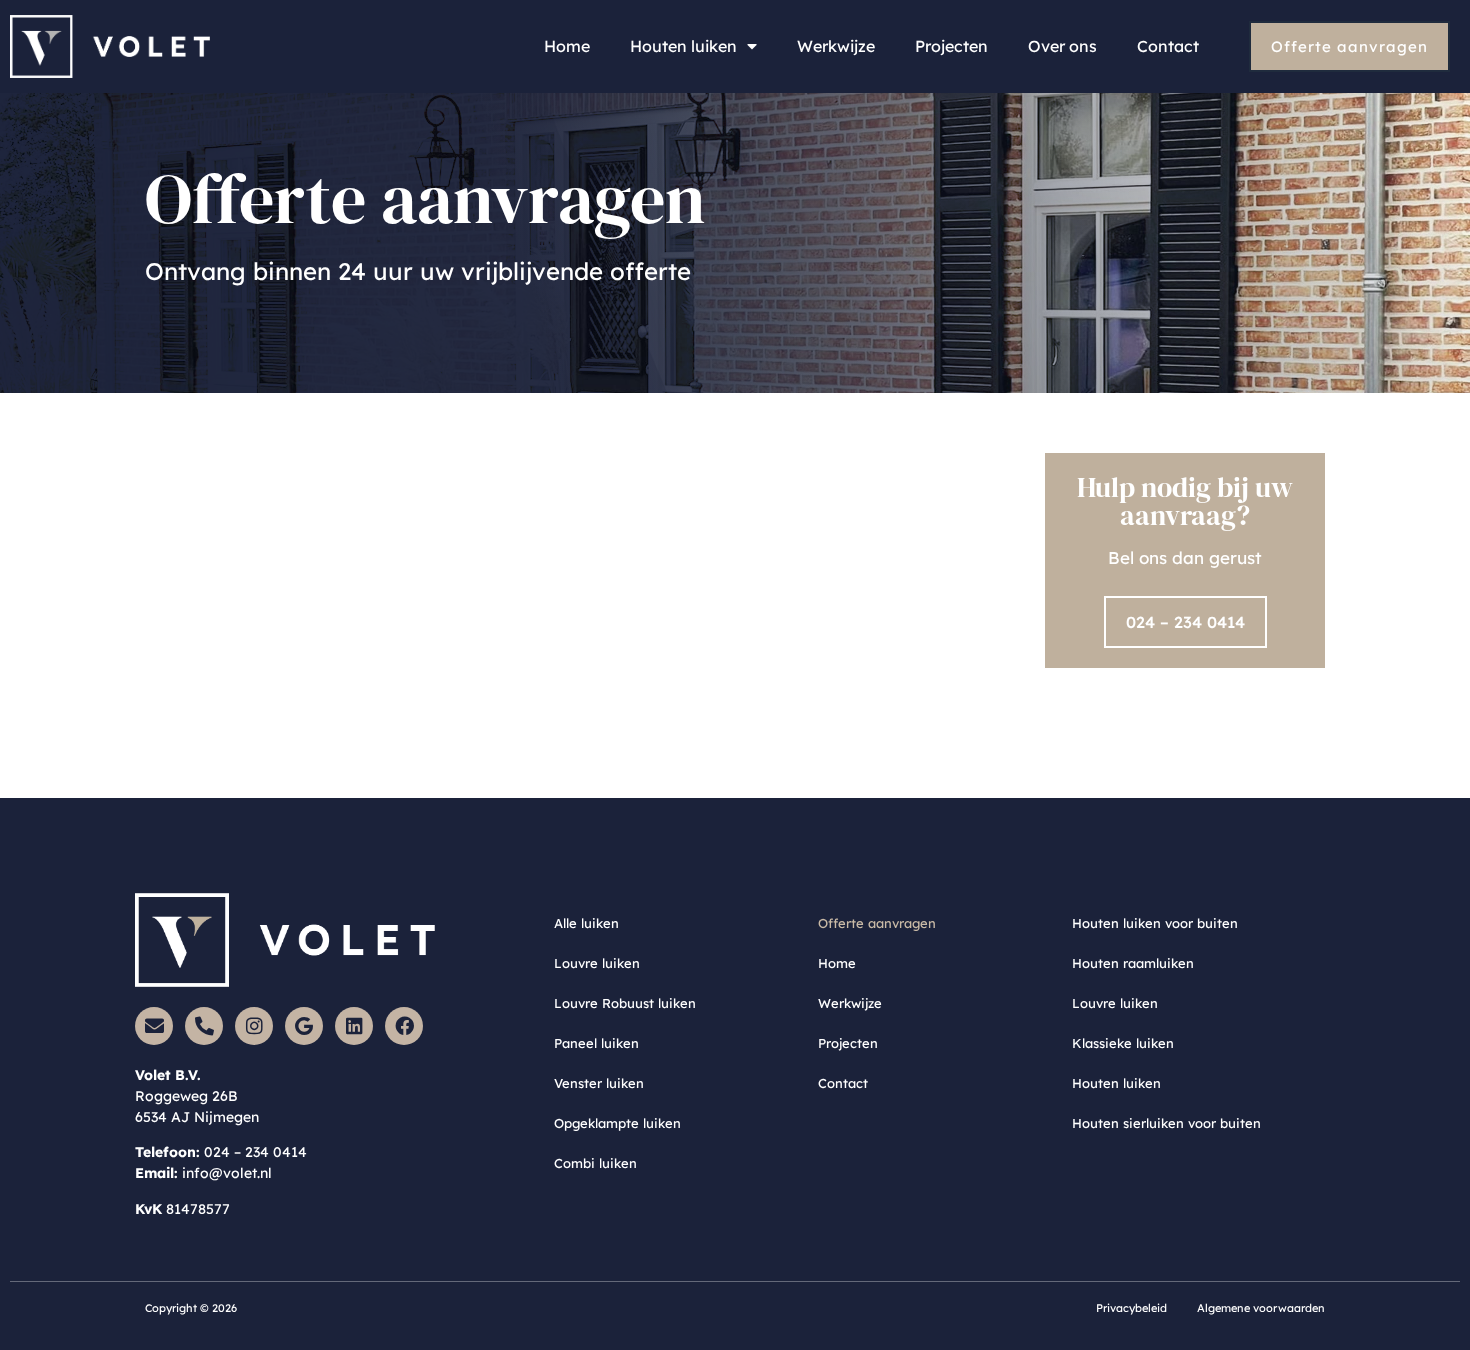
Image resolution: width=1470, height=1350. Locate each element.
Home (567, 46)
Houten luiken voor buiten (1155, 923)
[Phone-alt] (204, 1026)
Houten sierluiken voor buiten (1166, 1123)
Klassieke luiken (1123, 1043)
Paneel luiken (596, 1043)
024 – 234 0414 (255, 1152)
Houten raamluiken (1133, 963)
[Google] (304, 1026)
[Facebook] (404, 1026)
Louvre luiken (597, 963)
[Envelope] (154, 1026)
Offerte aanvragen (877, 923)
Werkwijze (836, 46)
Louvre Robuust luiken (625, 1003)
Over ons (1062, 46)
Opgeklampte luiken (617, 1123)
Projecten (951, 46)
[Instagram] (254, 1026)
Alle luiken (586, 923)
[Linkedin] (354, 1026)
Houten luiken (683, 46)
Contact (1168, 46)
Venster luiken (599, 1083)
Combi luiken (595, 1163)
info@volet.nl (227, 1173)
